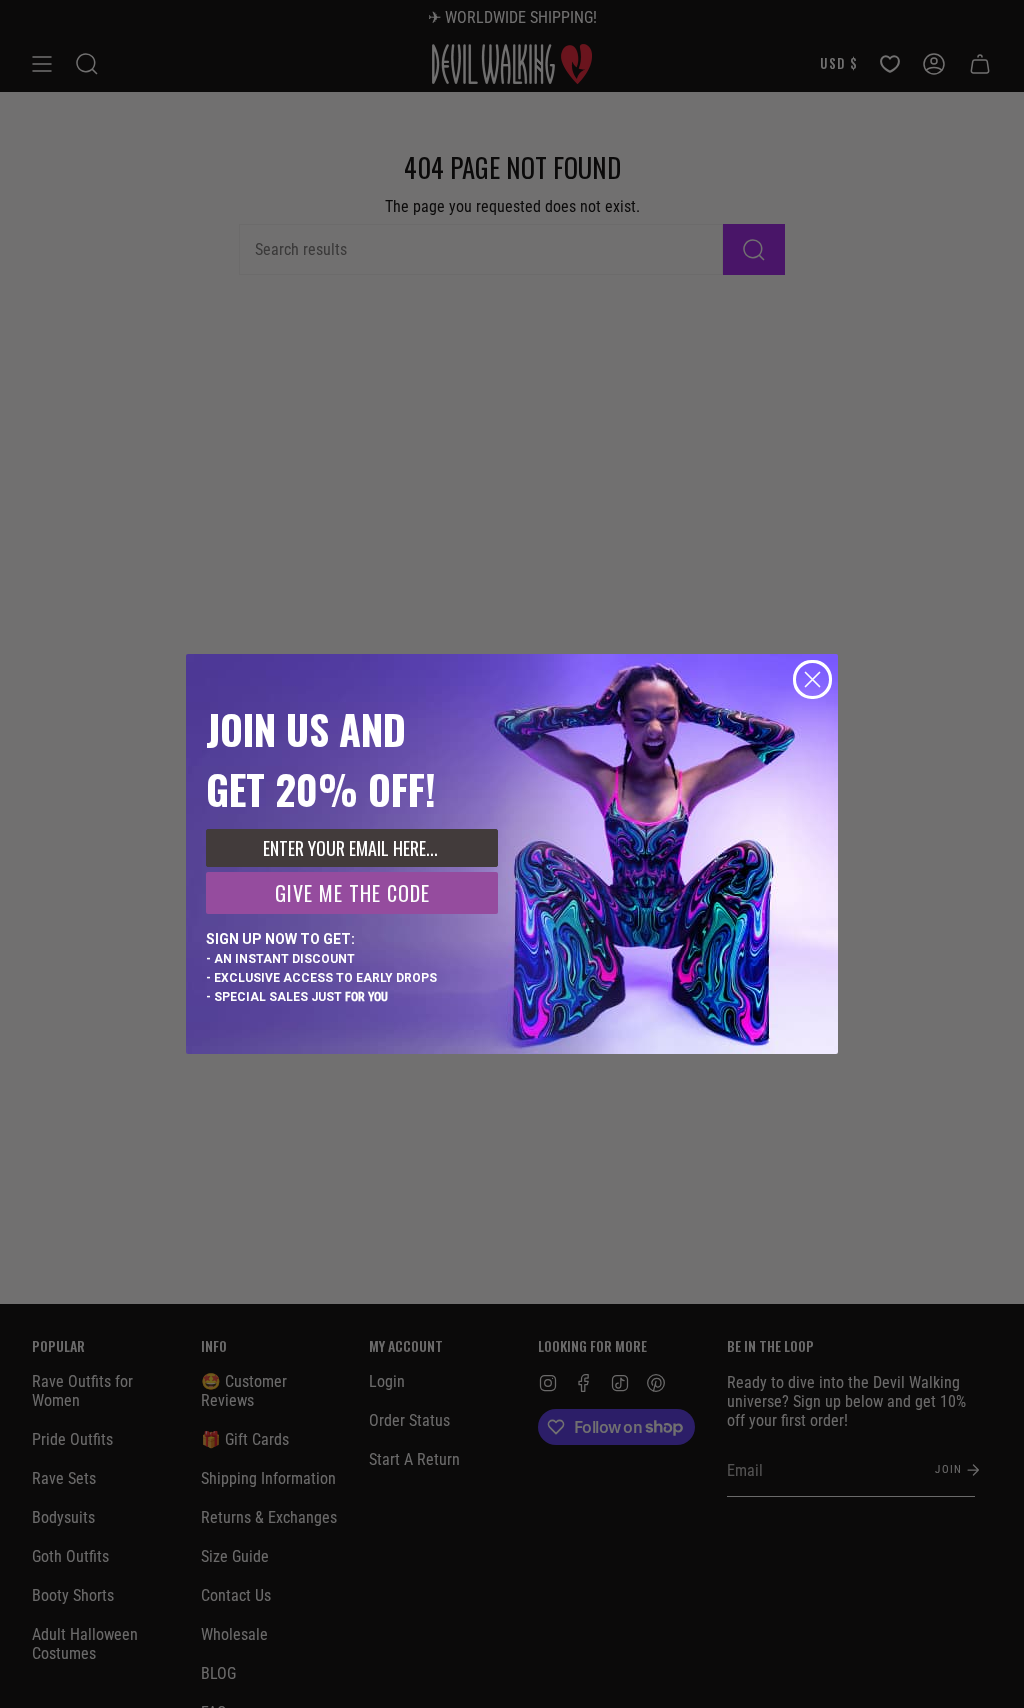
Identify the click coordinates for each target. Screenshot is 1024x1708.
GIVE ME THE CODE (352, 893)
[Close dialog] (812, 679)
